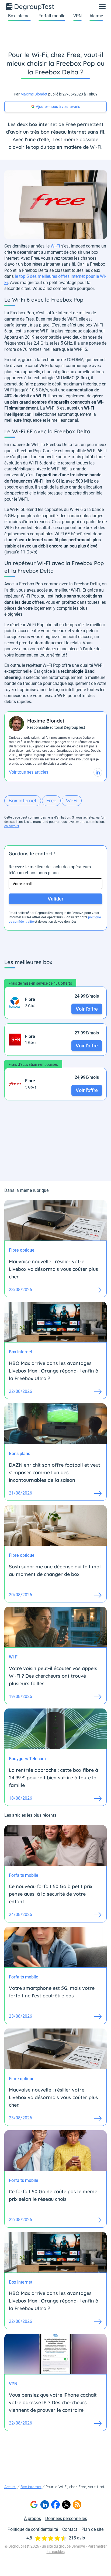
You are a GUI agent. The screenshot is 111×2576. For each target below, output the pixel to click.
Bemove (78, 2546)
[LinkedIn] (45, 2505)
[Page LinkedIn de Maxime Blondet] (98, 772)
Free (51, 801)
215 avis (77, 2538)
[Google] (34, 2505)
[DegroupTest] (30, 6)
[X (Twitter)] (66, 2505)
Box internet (19, 16)
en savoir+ (12, 826)
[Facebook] (55, 2505)
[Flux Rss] (77, 2505)
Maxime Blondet (34, 94)
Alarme (96, 16)
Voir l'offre (87, 1009)
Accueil (10, 2487)
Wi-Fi (55, 246)
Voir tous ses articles (29, 772)
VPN (77, 16)
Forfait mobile (52, 16)
